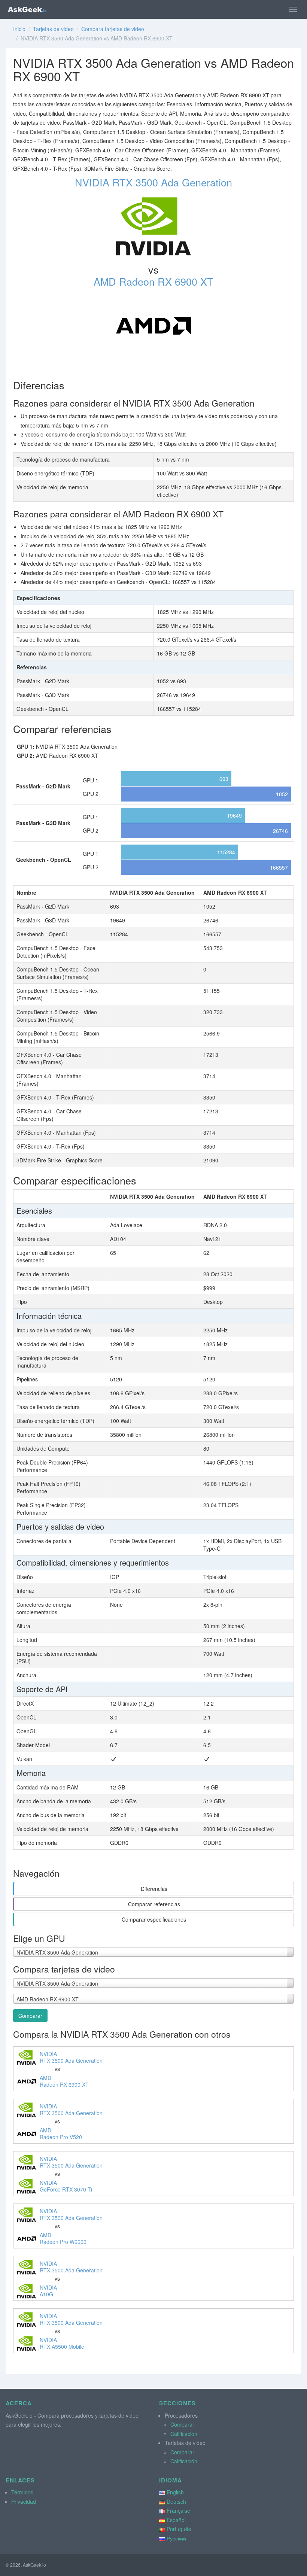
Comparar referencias (154, 1904)
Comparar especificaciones (154, 1919)
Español (176, 2520)
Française (178, 2510)
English (175, 2492)
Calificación (184, 2434)
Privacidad (24, 2502)
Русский (176, 2538)
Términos (22, 2492)
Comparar (30, 2016)
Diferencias (154, 1889)
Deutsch (176, 2502)
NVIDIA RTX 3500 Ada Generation (153, 182)
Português (179, 2529)
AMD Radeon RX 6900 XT (153, 281)
